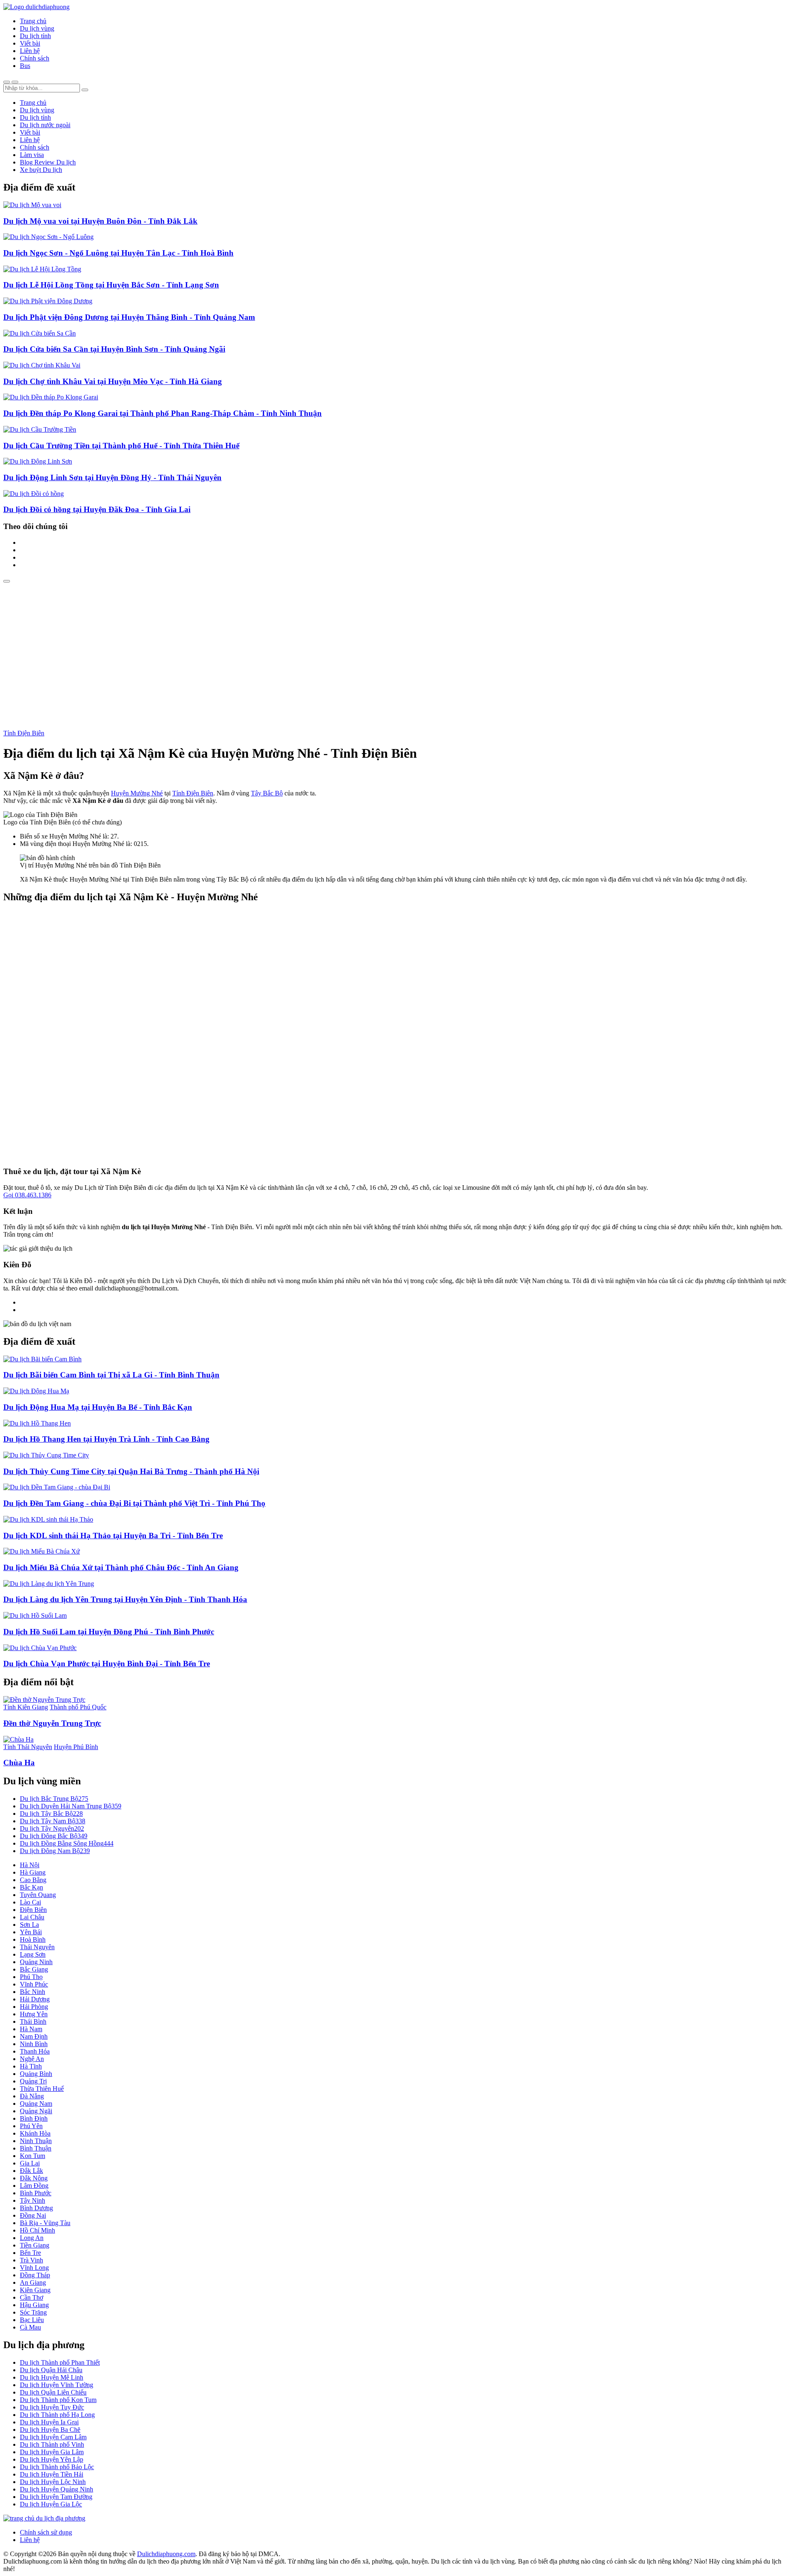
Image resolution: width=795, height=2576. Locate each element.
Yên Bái (31, 1932)
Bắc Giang (34, 1969)
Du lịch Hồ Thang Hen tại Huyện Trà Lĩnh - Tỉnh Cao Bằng (106, 1439)
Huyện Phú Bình (76, 1747)
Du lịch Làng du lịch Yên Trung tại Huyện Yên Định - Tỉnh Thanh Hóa (125, 1599)
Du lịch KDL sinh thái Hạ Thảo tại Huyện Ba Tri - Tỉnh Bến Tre (113, 1536)
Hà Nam (31, 2029)
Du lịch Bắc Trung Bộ (54, 1799)
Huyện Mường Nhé (137, 793)
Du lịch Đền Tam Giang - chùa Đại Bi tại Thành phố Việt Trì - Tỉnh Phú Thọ (134, 1503)
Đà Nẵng (32, 2096)
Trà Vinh (31, 2260)
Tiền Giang (35, 2245)
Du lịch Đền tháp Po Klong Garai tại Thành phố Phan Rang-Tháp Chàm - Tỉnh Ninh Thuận (163, 413)
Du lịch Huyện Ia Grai (49, 2422)
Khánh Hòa (35, 2133)
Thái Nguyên (37, 1947)
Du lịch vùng (37, 28)
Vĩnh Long (34, 2268)
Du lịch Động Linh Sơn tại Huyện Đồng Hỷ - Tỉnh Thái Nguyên (112, 477)
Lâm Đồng (34, 2186)
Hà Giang (33, 1872)
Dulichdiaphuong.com (166, 2554)
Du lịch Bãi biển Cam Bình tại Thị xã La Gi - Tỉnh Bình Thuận (111, 1375)
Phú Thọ (31, 1977)
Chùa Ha (19, 1763)
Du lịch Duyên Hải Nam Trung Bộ (71, 1806)
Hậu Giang (34, 2305)
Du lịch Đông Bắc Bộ (54, 1836)
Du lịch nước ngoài (45, 125)
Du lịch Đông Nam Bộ (55, 1851)
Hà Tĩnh (31, 2066)
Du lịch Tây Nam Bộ (53, 1821)
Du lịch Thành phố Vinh (52, 2444)
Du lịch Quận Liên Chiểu (53, 2392)
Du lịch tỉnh (35, 36)
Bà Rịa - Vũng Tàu (45, 2223)
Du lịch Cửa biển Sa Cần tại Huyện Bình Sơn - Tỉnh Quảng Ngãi (114, 349)
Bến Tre (30, 2253)
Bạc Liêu (32, 2320)
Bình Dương (36, 2208)
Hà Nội (30, 1865)
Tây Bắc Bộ (267, 793)
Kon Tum (33, 2156)
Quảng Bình (36, 2074)
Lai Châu (32, 1917)
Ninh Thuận (36, 2141)
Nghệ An (32, 2059)
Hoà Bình (33, 1939)
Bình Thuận (36, 2148)
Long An (32, 2238)
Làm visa (32, 155)
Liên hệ (30, 51)
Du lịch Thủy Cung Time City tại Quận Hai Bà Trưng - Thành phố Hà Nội (131, 1471)
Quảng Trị (33, 2081)
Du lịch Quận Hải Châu (51, 2370)
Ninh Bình (34, 2044)
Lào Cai (30, 1902)
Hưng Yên (34, 2014)
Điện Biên (33, 1910)
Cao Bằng (33, 1880)
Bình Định (34, 2118)
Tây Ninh (33, 2200)
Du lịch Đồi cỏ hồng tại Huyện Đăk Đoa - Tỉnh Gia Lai (97, 509)
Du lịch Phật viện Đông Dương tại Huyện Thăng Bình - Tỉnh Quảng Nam (129, 317)
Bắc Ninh (33, 1992)
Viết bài (30, 43)
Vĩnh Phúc (34, 1984)
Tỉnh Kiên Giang (26, 1707)
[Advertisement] (397, 645)
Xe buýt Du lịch (41, 170)
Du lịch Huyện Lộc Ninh (53, 2482)
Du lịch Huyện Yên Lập (52, 2459)
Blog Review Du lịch (48, 162)
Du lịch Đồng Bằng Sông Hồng (67, 1843)
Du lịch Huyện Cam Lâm (53, 2437)
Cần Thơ (31, 2297)
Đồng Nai (33, 2215)
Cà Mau (30, 2327)
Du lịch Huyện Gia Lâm (52, 2452)
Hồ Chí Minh (37, 2230)
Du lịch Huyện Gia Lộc (51, 2504)
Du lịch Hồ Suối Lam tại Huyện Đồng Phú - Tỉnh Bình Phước (109, 1632)
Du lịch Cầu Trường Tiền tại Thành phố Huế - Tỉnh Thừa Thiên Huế (121, 446)
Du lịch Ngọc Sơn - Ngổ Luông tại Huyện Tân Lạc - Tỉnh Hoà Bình (118, 253)
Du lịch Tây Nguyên (52, 1828)
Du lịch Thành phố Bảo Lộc (57, 2467)
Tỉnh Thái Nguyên (28, 1747)
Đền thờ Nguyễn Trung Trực (52, 1723)
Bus (25, 66)
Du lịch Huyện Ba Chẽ (50, 2430)
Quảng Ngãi (36, 2111)
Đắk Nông (34, 2178)
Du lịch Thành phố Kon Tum (58, 2400)
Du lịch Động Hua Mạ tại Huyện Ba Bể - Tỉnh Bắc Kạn (98, 1407)
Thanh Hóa (35, 2051)
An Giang (33, 2282)
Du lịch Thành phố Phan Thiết (60, 2362)
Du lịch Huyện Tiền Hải (52, 2474)
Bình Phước (36, 2193)
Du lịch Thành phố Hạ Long (57, 2415)
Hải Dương (35, 1999)
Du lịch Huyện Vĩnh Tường (57, 2385)
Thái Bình (33, 2021)
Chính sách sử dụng (46, 2532)
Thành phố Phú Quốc (78, 1707)
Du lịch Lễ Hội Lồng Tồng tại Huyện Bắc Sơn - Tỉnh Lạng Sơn (111, 285)
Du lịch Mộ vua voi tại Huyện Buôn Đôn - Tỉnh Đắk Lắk (100, 221)
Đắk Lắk (31, 2171)
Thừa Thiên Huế (42, 2089)
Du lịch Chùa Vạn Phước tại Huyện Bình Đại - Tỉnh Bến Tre (107, 1664)
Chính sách (35, 58)
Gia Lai (30, 2163)
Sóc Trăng (33, 2312)
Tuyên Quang (38, 1895)
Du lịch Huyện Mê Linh (52, 2377)
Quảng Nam (36, 2104)
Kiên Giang (35, 2290)
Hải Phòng (34, 2007)
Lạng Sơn (33, 1954)
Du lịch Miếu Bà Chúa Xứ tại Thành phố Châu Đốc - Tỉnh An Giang (121, 1567)
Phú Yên (31, 2126)
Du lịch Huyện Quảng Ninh (57, 2489)
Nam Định (34, 2036)
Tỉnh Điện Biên (24, 733)
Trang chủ (33, 21)
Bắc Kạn (31, 1887)
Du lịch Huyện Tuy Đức (52, 2407)
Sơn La (29, 1925)
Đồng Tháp (35, 2275)
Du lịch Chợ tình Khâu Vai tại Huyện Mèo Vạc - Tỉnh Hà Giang (113, 381)
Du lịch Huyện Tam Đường (56, 2497)
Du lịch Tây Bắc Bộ (51, 1814)
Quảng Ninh (36, 1962)
